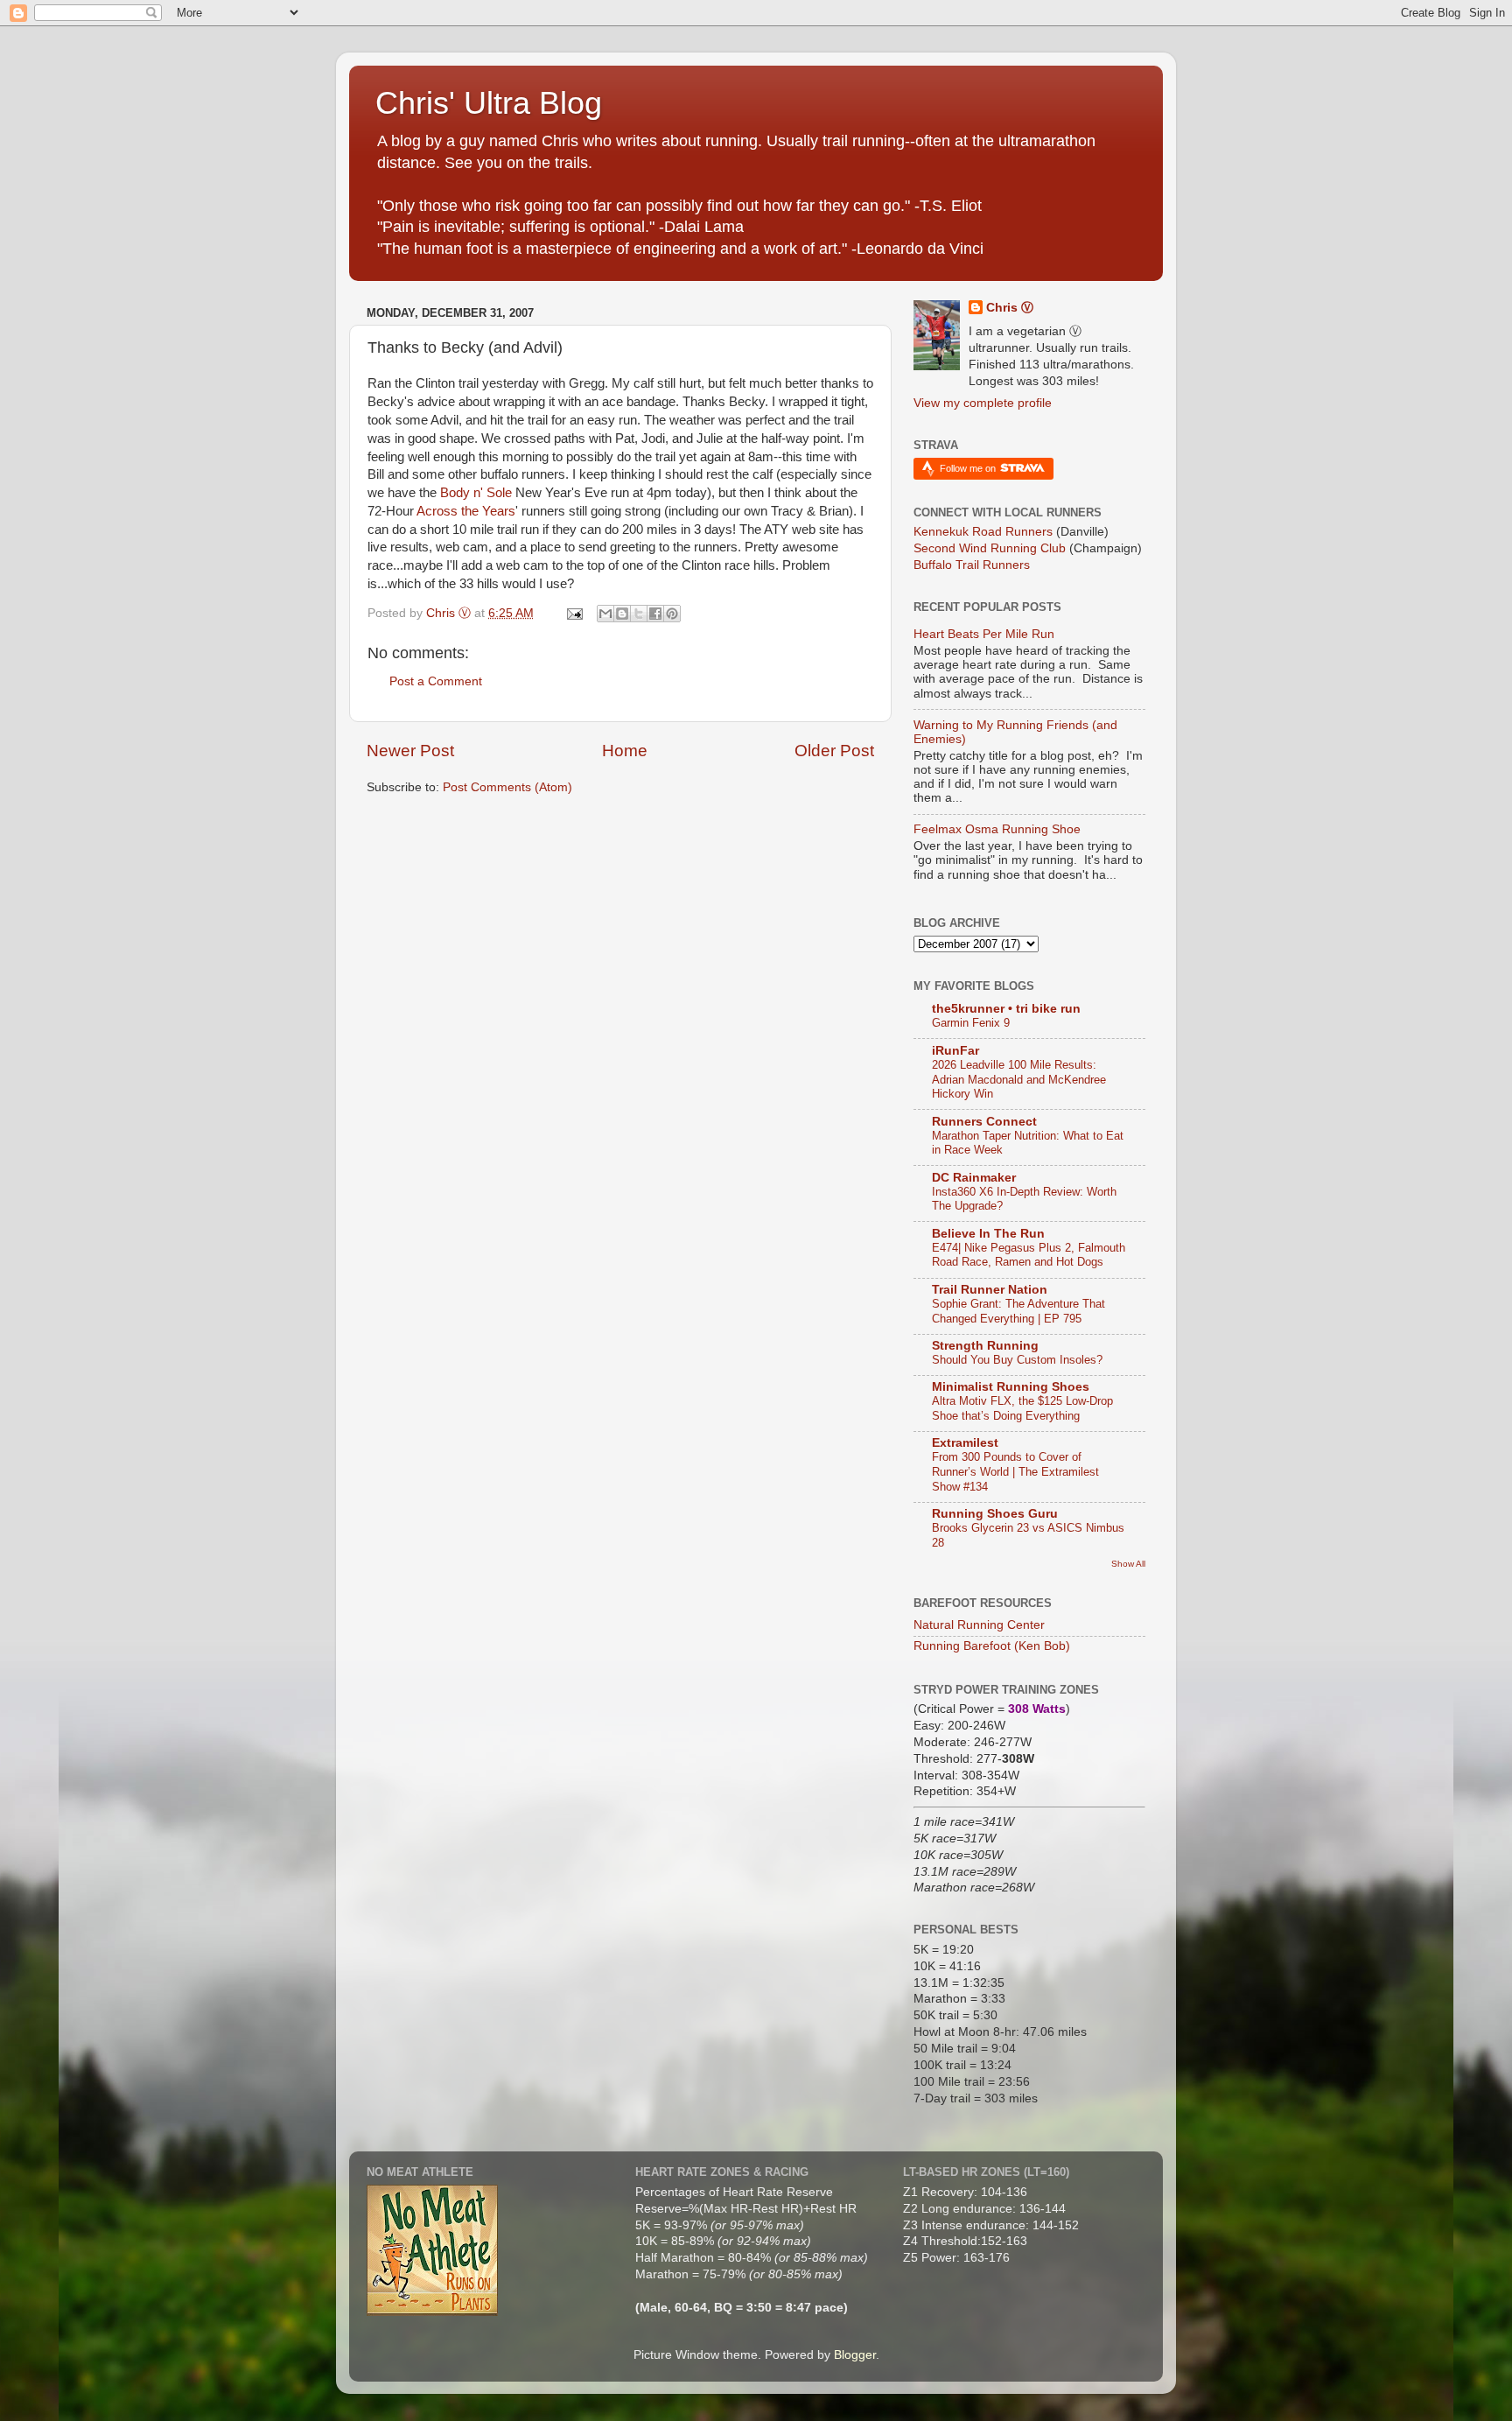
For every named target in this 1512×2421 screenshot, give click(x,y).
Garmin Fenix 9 (971, 1023)
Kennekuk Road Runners (983, 532)
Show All (1128, 1564)
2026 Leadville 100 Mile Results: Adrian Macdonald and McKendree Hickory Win (1019, 1079)
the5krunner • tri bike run (1006, 1009)
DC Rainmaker (974, 1178)
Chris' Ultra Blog (489, 103)
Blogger (855, 2355)
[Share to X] (639, 614)
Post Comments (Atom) (507, 787)
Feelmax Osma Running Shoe (997, 829)
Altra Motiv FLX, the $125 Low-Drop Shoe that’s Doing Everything (1022, 1408)
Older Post (834, 751)
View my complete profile (983, 403)
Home (625, 751)
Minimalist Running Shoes (1011, 1387)
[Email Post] (574, 613)
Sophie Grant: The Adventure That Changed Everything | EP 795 (1018, 1311)
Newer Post (410, 751)
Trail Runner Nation (990, 1290)
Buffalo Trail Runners (972, 565)
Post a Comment (436, 681)
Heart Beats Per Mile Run (984, 634)
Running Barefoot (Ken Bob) (992, 1646)
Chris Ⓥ (1010, 308)
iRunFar (955, 1051)
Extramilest (965, 1443)
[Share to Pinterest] (672, 614)
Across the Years (466, 511)
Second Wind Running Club (990, 548)
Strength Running (985, 1346)
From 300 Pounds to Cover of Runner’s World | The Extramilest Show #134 (1015, 1471)
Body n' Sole (476, 493)
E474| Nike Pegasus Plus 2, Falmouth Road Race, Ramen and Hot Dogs (1029, 1255)
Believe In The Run (988, 1234)
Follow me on (969, 468)
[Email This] (605, 614)
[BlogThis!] (622, 614)
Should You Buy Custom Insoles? (1017, 1360)
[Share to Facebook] (655, 614)
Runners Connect (984, 1122)
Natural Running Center (979, 1625)
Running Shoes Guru (995, 1514)
